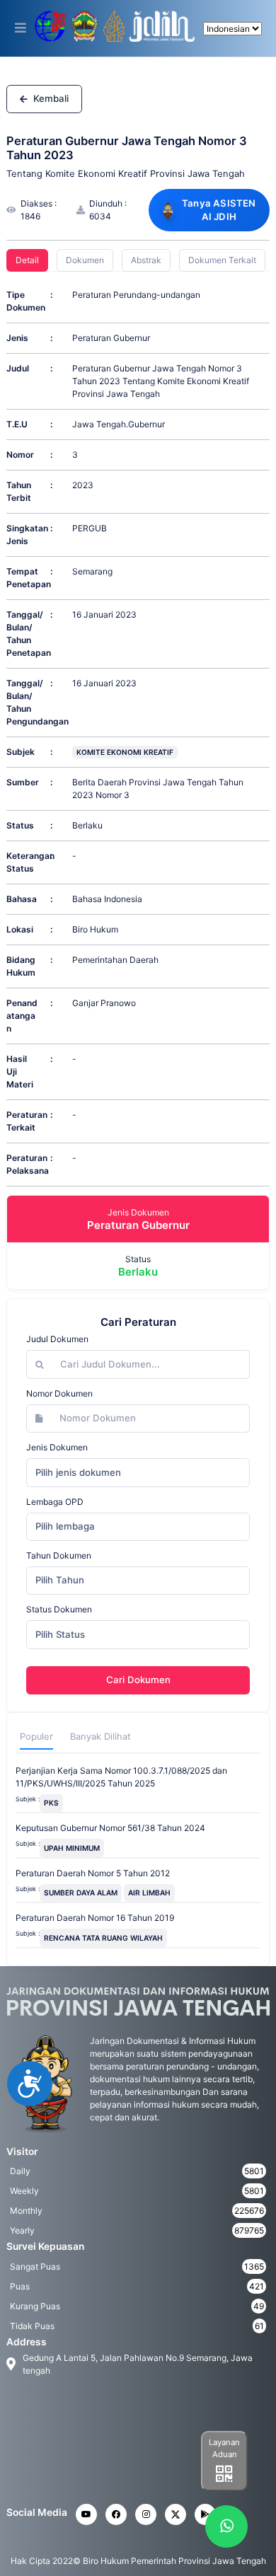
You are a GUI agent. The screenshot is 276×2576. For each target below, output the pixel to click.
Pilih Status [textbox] (60, 1634)
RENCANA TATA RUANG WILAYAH (103, 1938)
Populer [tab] (36, 1737)
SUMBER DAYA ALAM (81, 1893)
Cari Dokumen (138, 1680)
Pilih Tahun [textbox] (60, 1580)
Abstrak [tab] (146, 260)
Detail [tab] (27, 260)
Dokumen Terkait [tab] (222, 260)
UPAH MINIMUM (72, 1848)
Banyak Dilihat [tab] (100, 1737)
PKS (51, 1803)
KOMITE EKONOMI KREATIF (125, 752)
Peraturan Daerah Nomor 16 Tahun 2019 (95, 1918)
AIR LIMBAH (149, 1893)
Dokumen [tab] (85, 260)
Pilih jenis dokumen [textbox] (78, 1472)
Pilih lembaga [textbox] (65, 1526)
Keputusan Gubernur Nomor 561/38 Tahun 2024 (110, 1828)
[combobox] (138, 1472)
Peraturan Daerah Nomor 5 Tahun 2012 (93, 1873)
